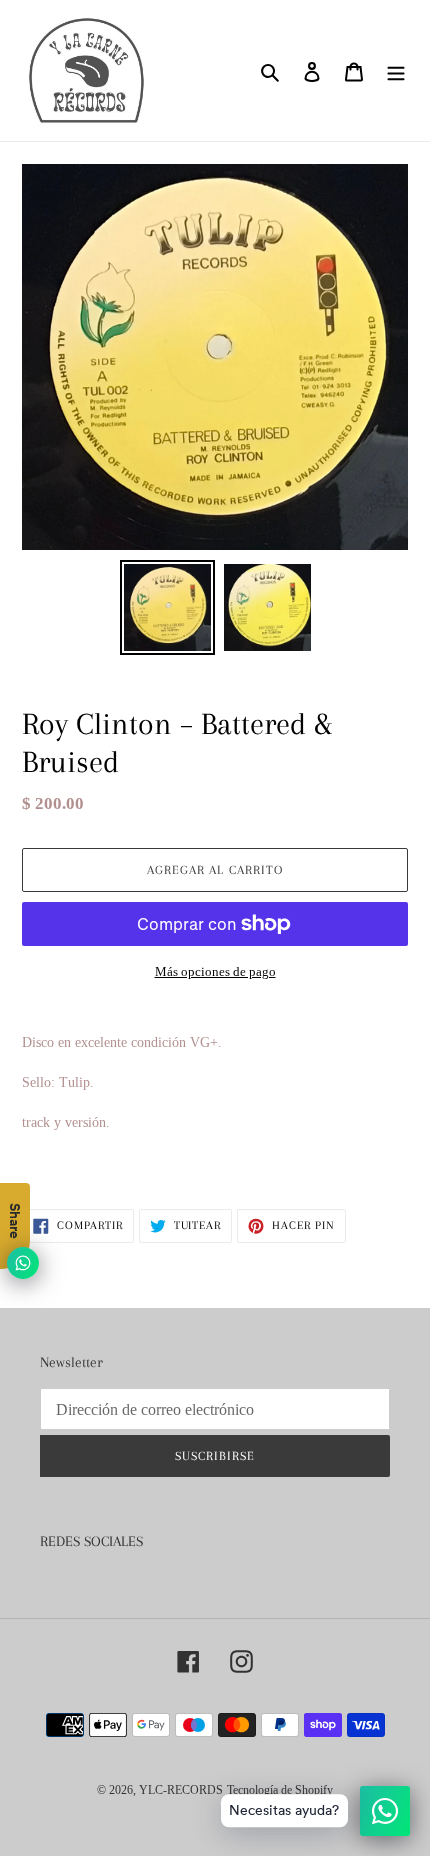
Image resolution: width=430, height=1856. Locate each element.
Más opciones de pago (215, 971)
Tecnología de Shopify (280, 1790)
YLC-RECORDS (181, 1790)
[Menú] (396, 70)
